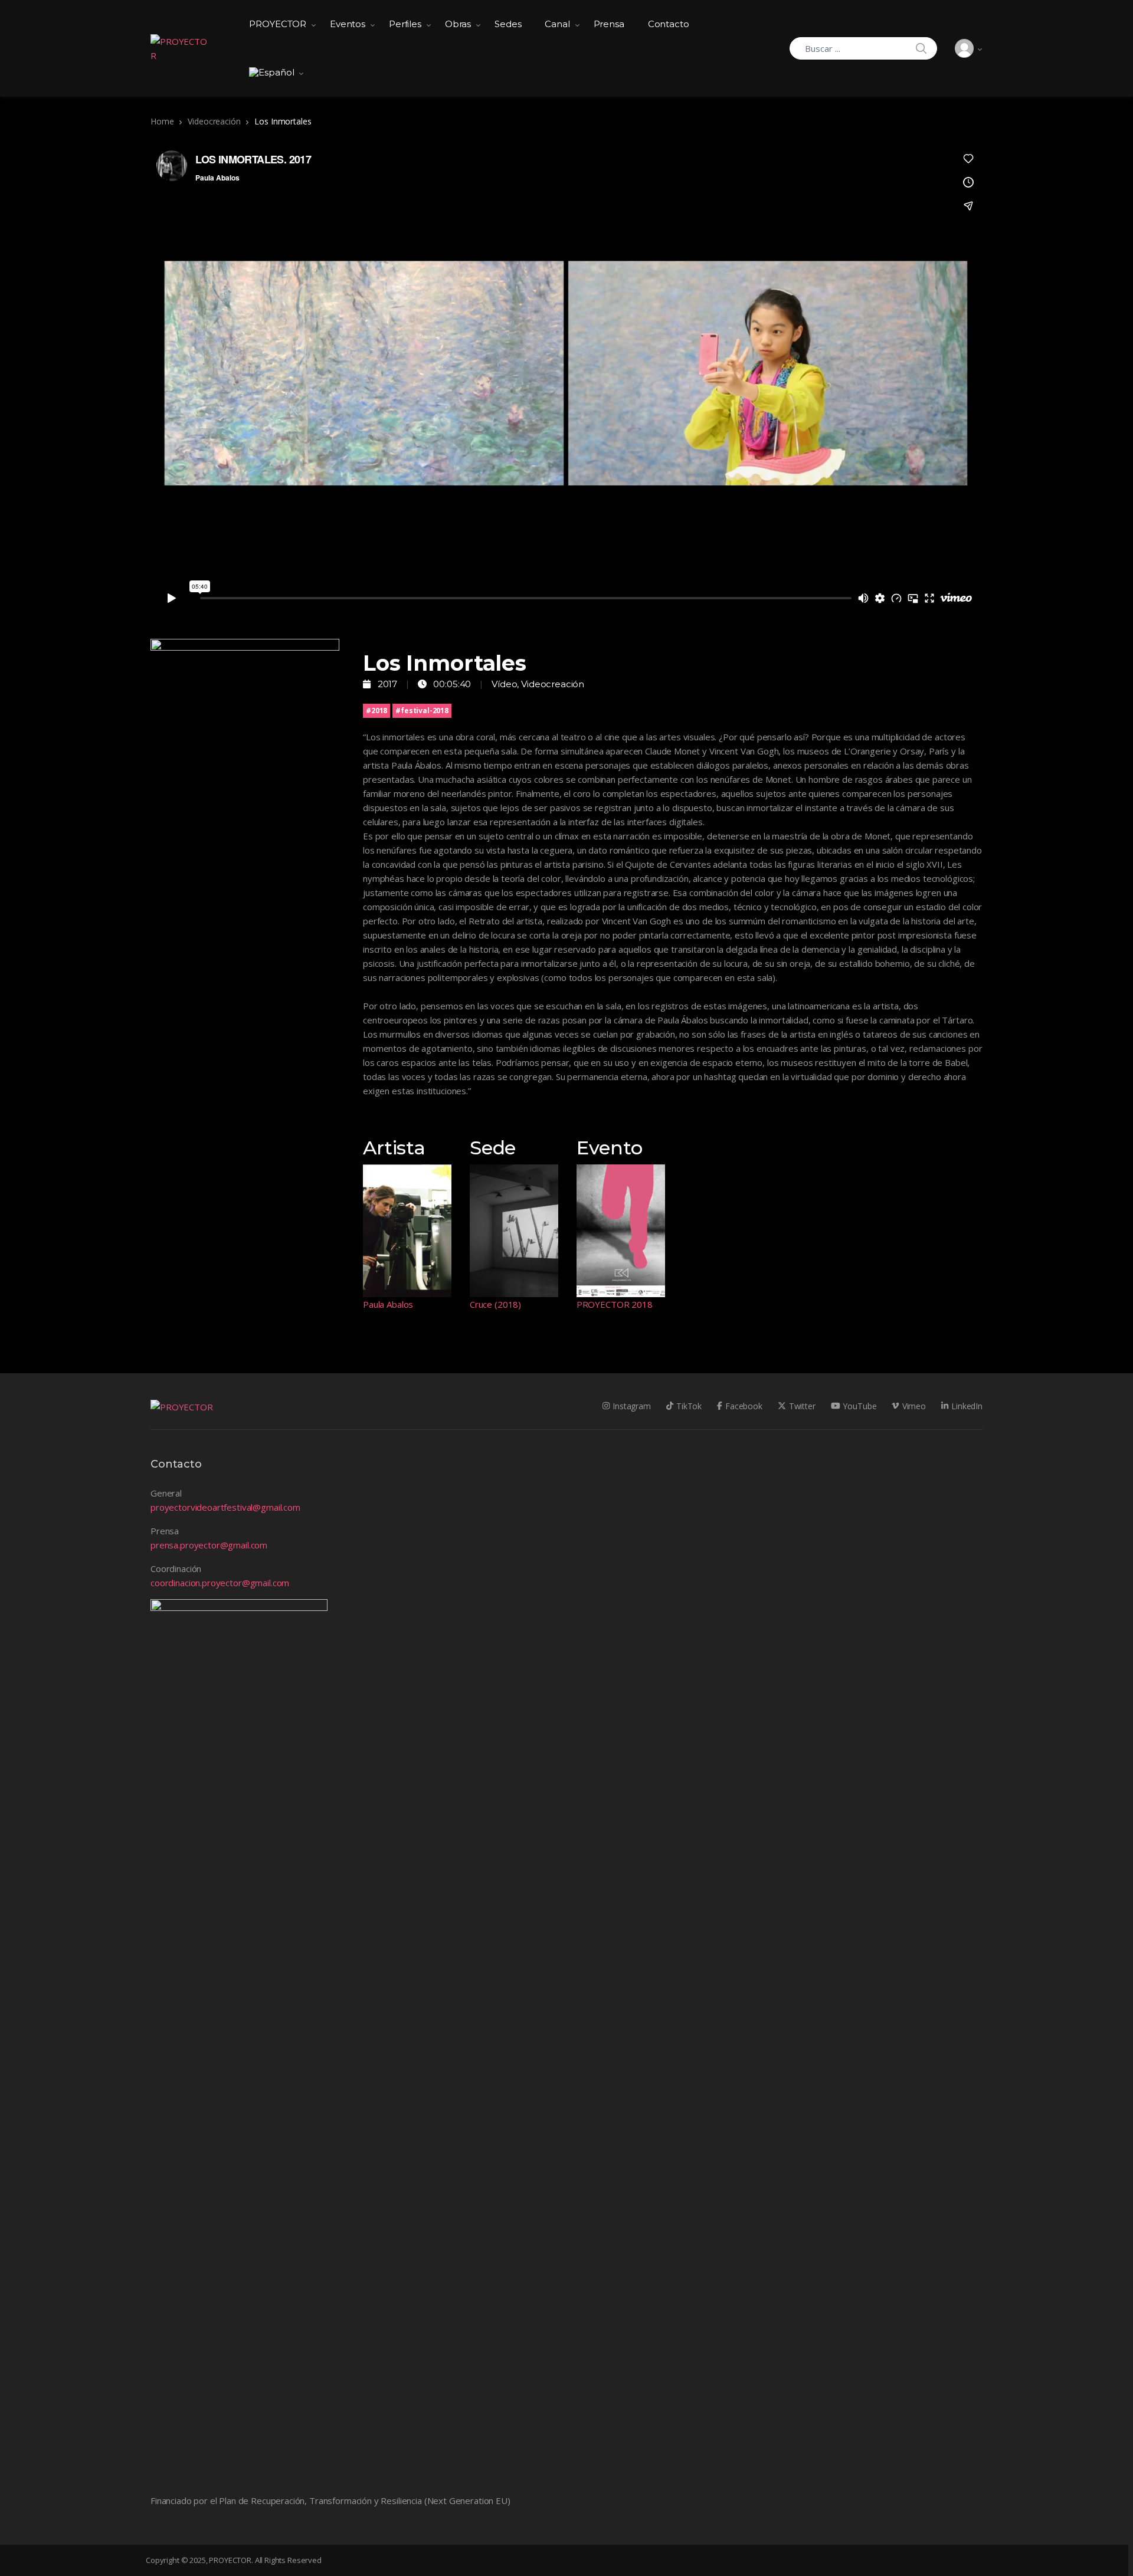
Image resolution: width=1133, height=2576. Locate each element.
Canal (557, 24)
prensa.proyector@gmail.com (209, 1545)
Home (162, 121)
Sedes (508, 24)
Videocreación (214, 121)
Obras (458, 24)
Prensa (609, 24)
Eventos (348, 24)
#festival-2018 (422, 711)
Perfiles (405, 24)
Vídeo (504, 684)
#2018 (376, 711)
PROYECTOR (278, 24)
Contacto (669, 24)
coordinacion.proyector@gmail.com (220, 1583)
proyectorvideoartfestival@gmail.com (225, 1507)
